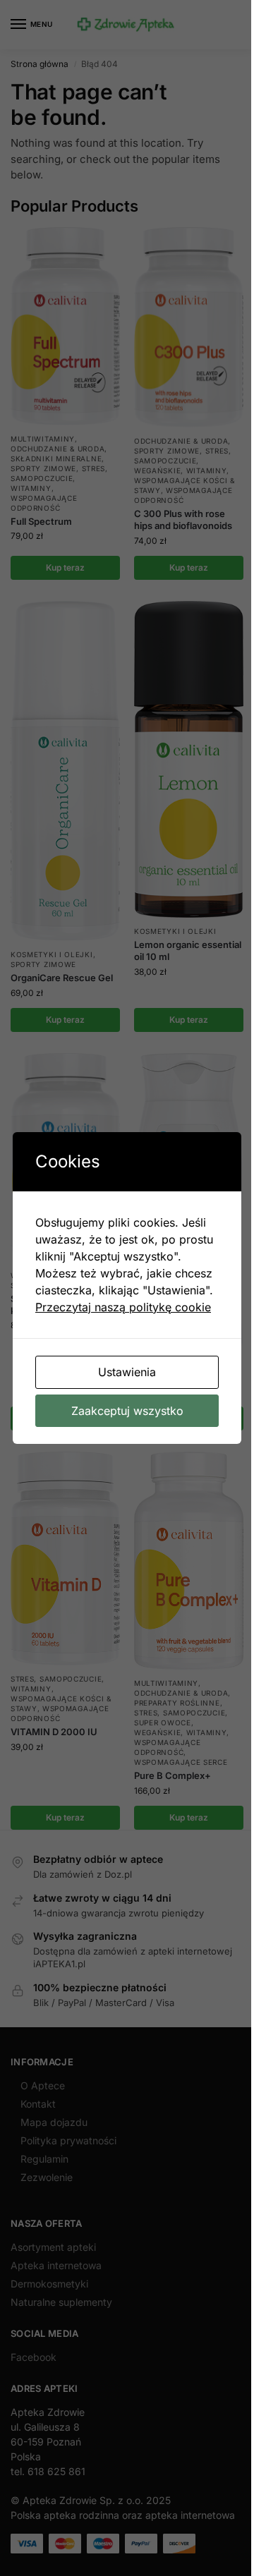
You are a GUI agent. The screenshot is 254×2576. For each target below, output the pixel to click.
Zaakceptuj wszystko (127, 1411)
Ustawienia (127, 1372)
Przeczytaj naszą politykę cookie (123, 1307)
